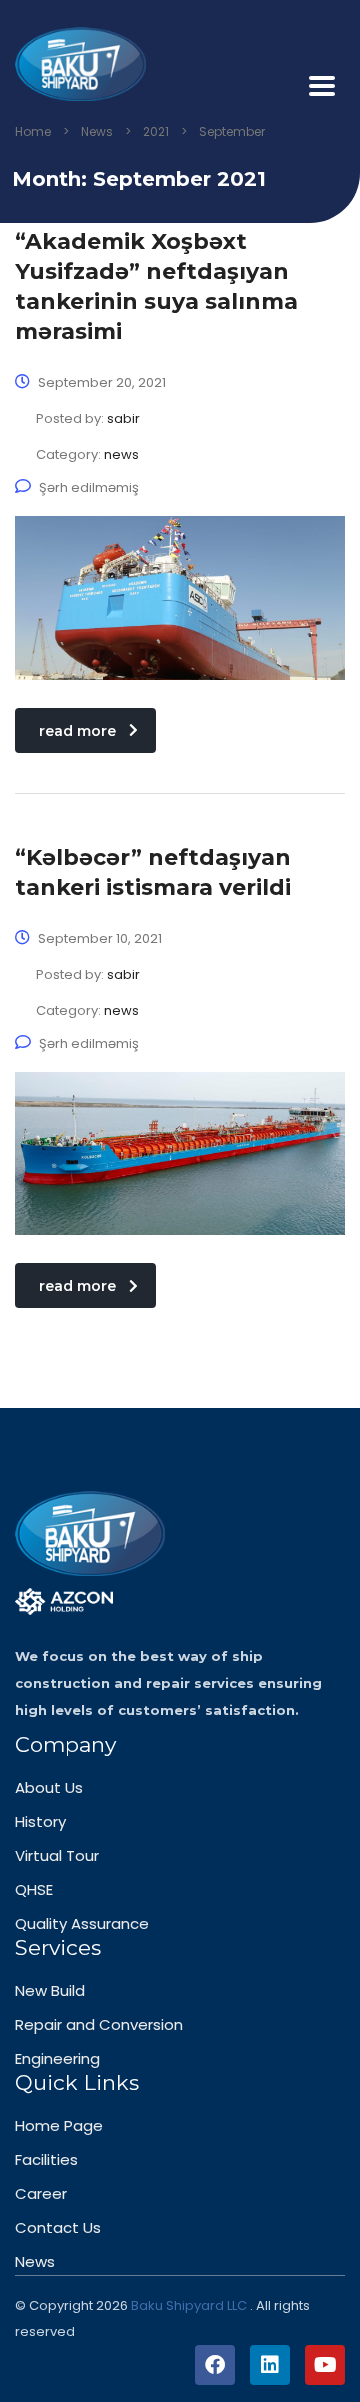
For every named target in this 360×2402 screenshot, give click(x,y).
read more (77, 731)
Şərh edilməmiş (89, 487)
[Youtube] (325, 2365)
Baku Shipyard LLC (190, 2305)
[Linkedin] (270, 2365)
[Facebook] (215, 2365)
